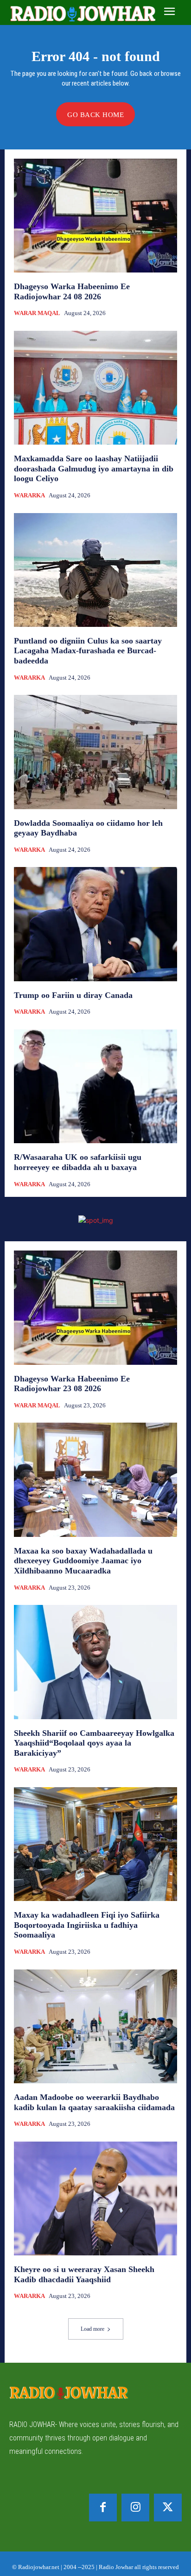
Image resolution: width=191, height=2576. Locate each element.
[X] (168, 2508)
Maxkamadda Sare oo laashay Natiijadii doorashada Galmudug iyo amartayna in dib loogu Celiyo (94, 468)
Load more (92, 2329)
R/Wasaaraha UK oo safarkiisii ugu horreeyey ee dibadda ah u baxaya (78, 1162)
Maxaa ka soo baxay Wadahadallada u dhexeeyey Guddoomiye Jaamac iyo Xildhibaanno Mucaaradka (83, 1561)
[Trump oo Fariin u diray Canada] (95, 924)
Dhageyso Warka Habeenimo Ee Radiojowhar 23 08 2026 (72, 1384)
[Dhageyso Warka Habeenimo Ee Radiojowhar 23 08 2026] (95, 1307)
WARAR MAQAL (37, 313)
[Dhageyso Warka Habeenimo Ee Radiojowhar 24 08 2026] (95, 216)
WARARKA (29, 495)
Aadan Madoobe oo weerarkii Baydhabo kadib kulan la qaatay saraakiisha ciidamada (94, 2102)
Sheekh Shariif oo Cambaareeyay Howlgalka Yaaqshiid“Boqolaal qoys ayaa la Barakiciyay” (94, 1743)
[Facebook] (103, 2508)
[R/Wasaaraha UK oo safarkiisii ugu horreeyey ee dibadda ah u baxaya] (95, 1086)
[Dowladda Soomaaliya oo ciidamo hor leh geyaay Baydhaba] (95, 752)
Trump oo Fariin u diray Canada (73, 995)
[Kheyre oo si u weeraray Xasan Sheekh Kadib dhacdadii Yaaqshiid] (95, 2198)
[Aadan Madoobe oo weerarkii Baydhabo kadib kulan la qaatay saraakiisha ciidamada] (95, 2026)
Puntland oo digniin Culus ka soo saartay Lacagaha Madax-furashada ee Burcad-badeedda (88, 651)
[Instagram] (135, 2508)
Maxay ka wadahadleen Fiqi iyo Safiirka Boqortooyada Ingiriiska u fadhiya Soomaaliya (87, 1925)
